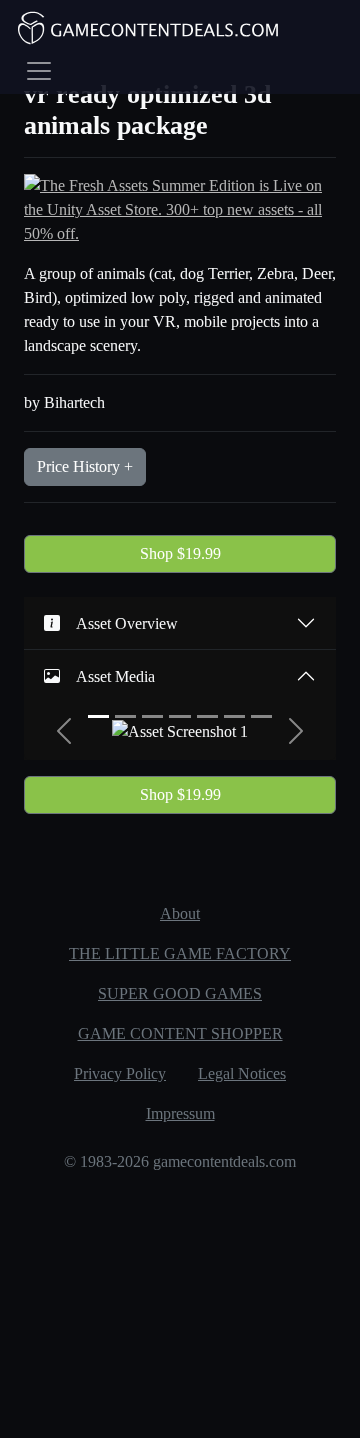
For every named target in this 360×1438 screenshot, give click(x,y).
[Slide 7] (261, 716)
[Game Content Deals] (149, 28)
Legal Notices (242, 1073)
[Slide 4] (179, 716)
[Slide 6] (234, 716)
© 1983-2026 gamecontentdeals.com (180, 1161)
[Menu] (39, 71)
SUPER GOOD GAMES (180, 993)
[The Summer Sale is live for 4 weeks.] (180, 208)
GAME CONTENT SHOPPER (180, 1033)
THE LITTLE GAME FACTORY (180, 953)
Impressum (180, 1113)
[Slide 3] (152, 716)
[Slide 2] (125, 716)
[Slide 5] (207, 716)
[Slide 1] (98, 716)
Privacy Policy (120, 1073)
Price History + (85, 466)
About (180, 913)
